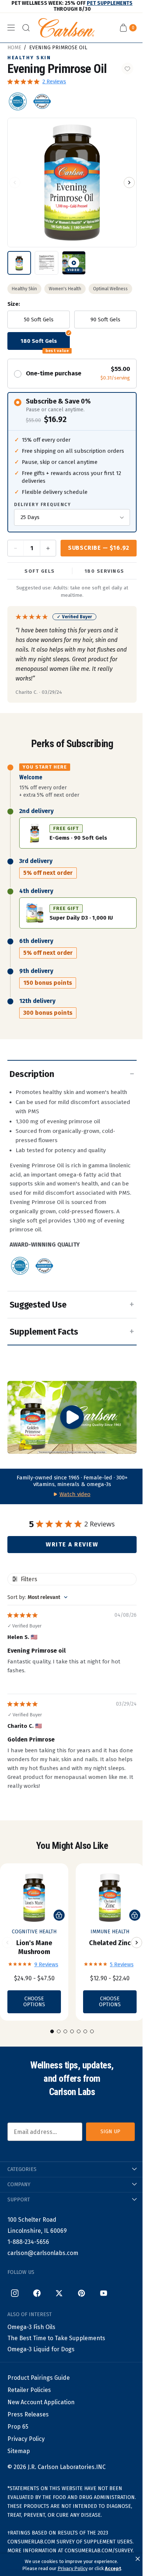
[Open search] (26, 28)
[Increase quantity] (48, 548)
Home (14, 48)
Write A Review (72, 1544)
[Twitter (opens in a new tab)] (59, 2293)
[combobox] (37, 1597)
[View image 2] (47, 263)
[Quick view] (59, 1915)
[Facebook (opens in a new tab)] (37, 2293)
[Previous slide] (7, 1943)
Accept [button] (113, 2568)
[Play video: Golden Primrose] (72, 1417)
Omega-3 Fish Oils (31, 2327)
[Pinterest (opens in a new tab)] (81, 2293)
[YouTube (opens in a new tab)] (103, 2293)
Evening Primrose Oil (58, 48)
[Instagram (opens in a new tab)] (15, 2293)
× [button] (138, 2559)
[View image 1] (19, 263)
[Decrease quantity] (16, 548)
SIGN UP (110, 2132)
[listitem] (18, 101)
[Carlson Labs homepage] (66, 28)
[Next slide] (137, 1943)
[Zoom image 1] (72, 183)
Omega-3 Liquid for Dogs (41, 2349)
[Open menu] (11, 28)
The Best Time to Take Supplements (56, 2338)
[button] (15, 183)
